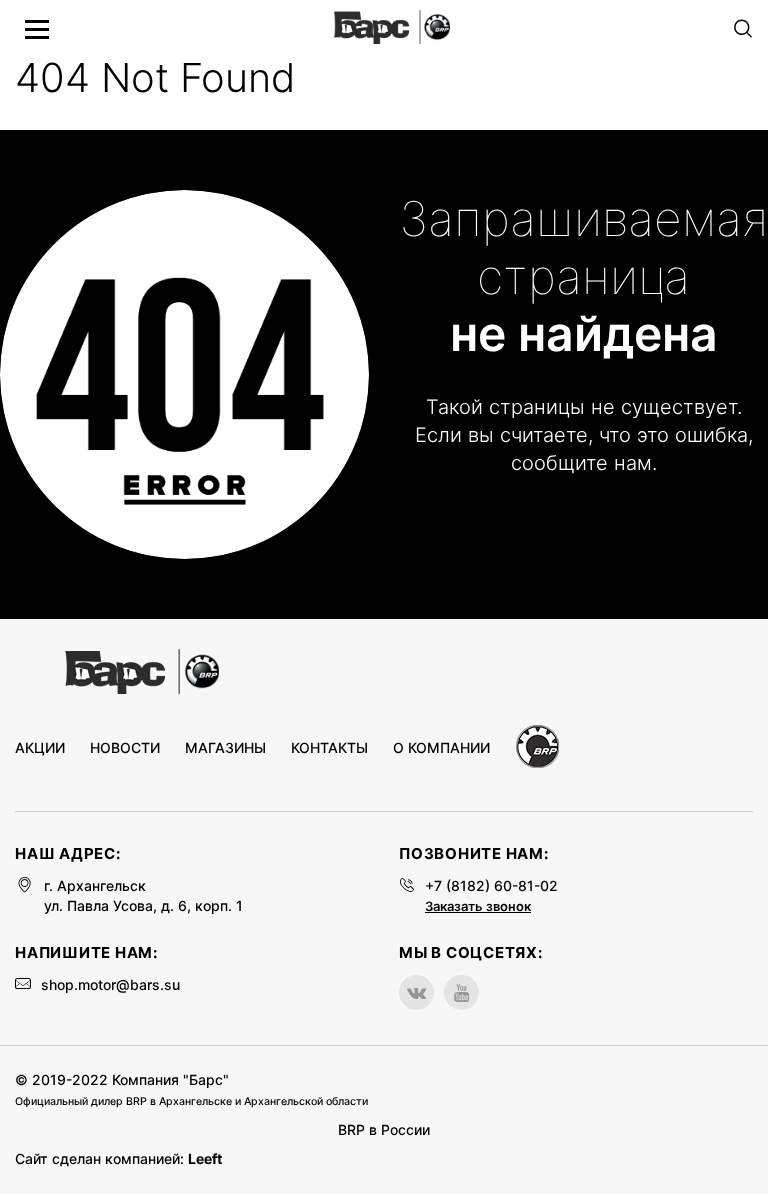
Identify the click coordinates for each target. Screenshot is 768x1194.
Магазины (225, 748)
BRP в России (384, 1129)
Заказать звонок (478, 906)
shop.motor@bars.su (110, 984)
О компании (441, 748)
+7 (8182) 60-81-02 (491, 885)
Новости (125, 748)
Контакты (329, 748)
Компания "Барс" (170, 1079)
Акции (40, 748)
